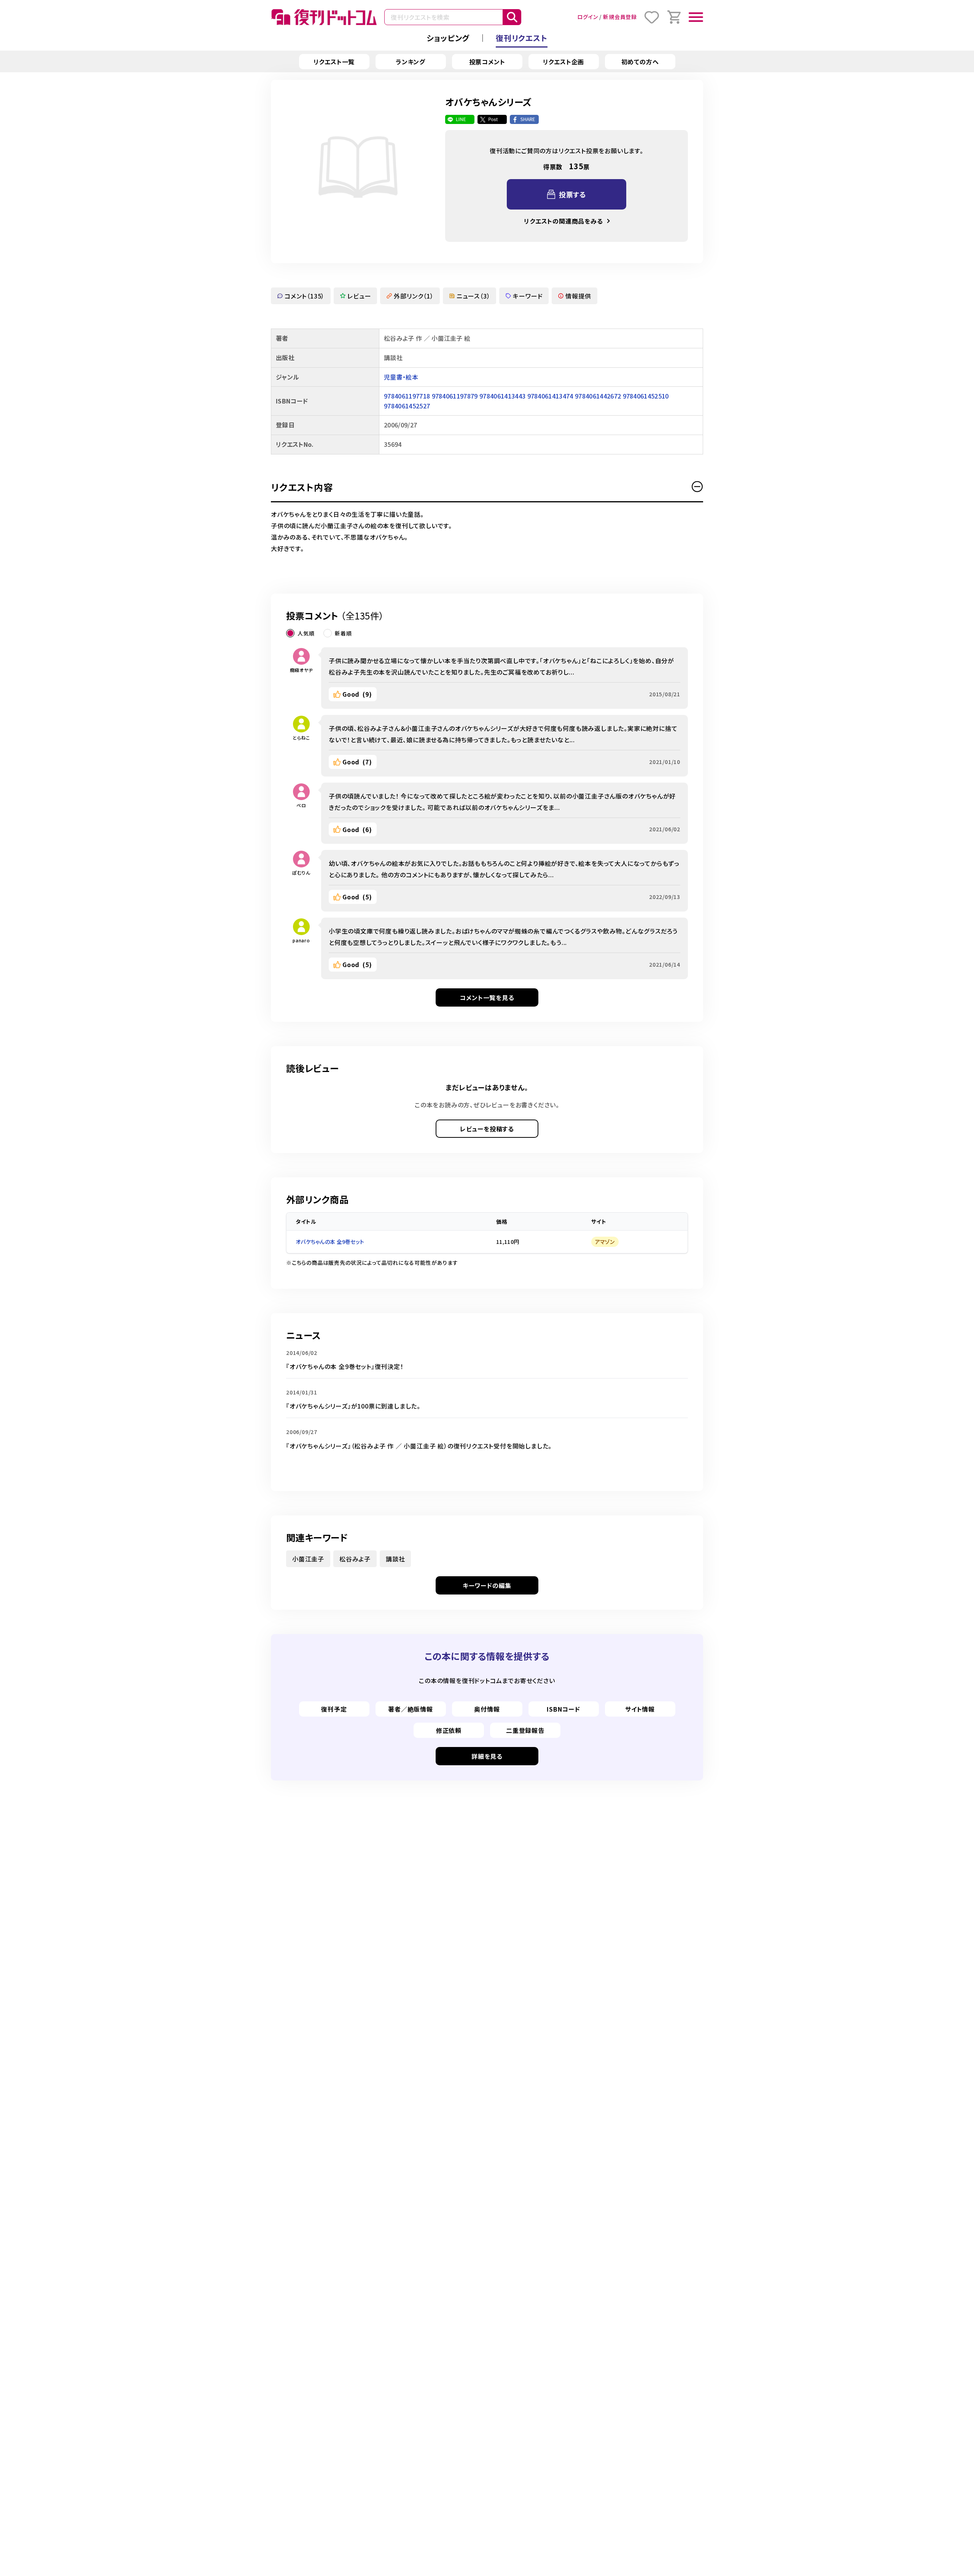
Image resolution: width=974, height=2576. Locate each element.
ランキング (411, 62)
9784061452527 (407, 406)
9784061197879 (455, 396)
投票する (573, 194)
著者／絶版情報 (411, 1709)
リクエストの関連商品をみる (563, 221)
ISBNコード (563, 1709)
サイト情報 (640, 1709)
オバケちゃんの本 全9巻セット (330, 1242)
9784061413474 (550, 396)
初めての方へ (640, 62)
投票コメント (487, 62)
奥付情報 (487, 1709)
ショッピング (448, 38)
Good (357, 694)
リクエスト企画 (564, 62)
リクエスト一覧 (334, 62)
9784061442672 (598, 396)
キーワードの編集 (487, 1585)
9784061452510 (646, 396)
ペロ (301, 805)
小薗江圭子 (308, 1559)
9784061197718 (407, 396)
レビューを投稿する (487, 1129)
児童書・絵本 (401, 377)
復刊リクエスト (522, 38)
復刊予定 (334, 1709)
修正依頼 (449, 1730)
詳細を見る (487, 1756)
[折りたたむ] (697, 487)
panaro (301, 940)
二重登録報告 (525, 1730)
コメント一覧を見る (487, 997)
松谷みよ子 (355, 1559)
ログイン (587, 17)
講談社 (395, 1559)
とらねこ (301, 738)
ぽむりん (301, 873)
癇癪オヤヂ (302, 670)
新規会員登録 (620, 17)
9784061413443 (502, 396)
